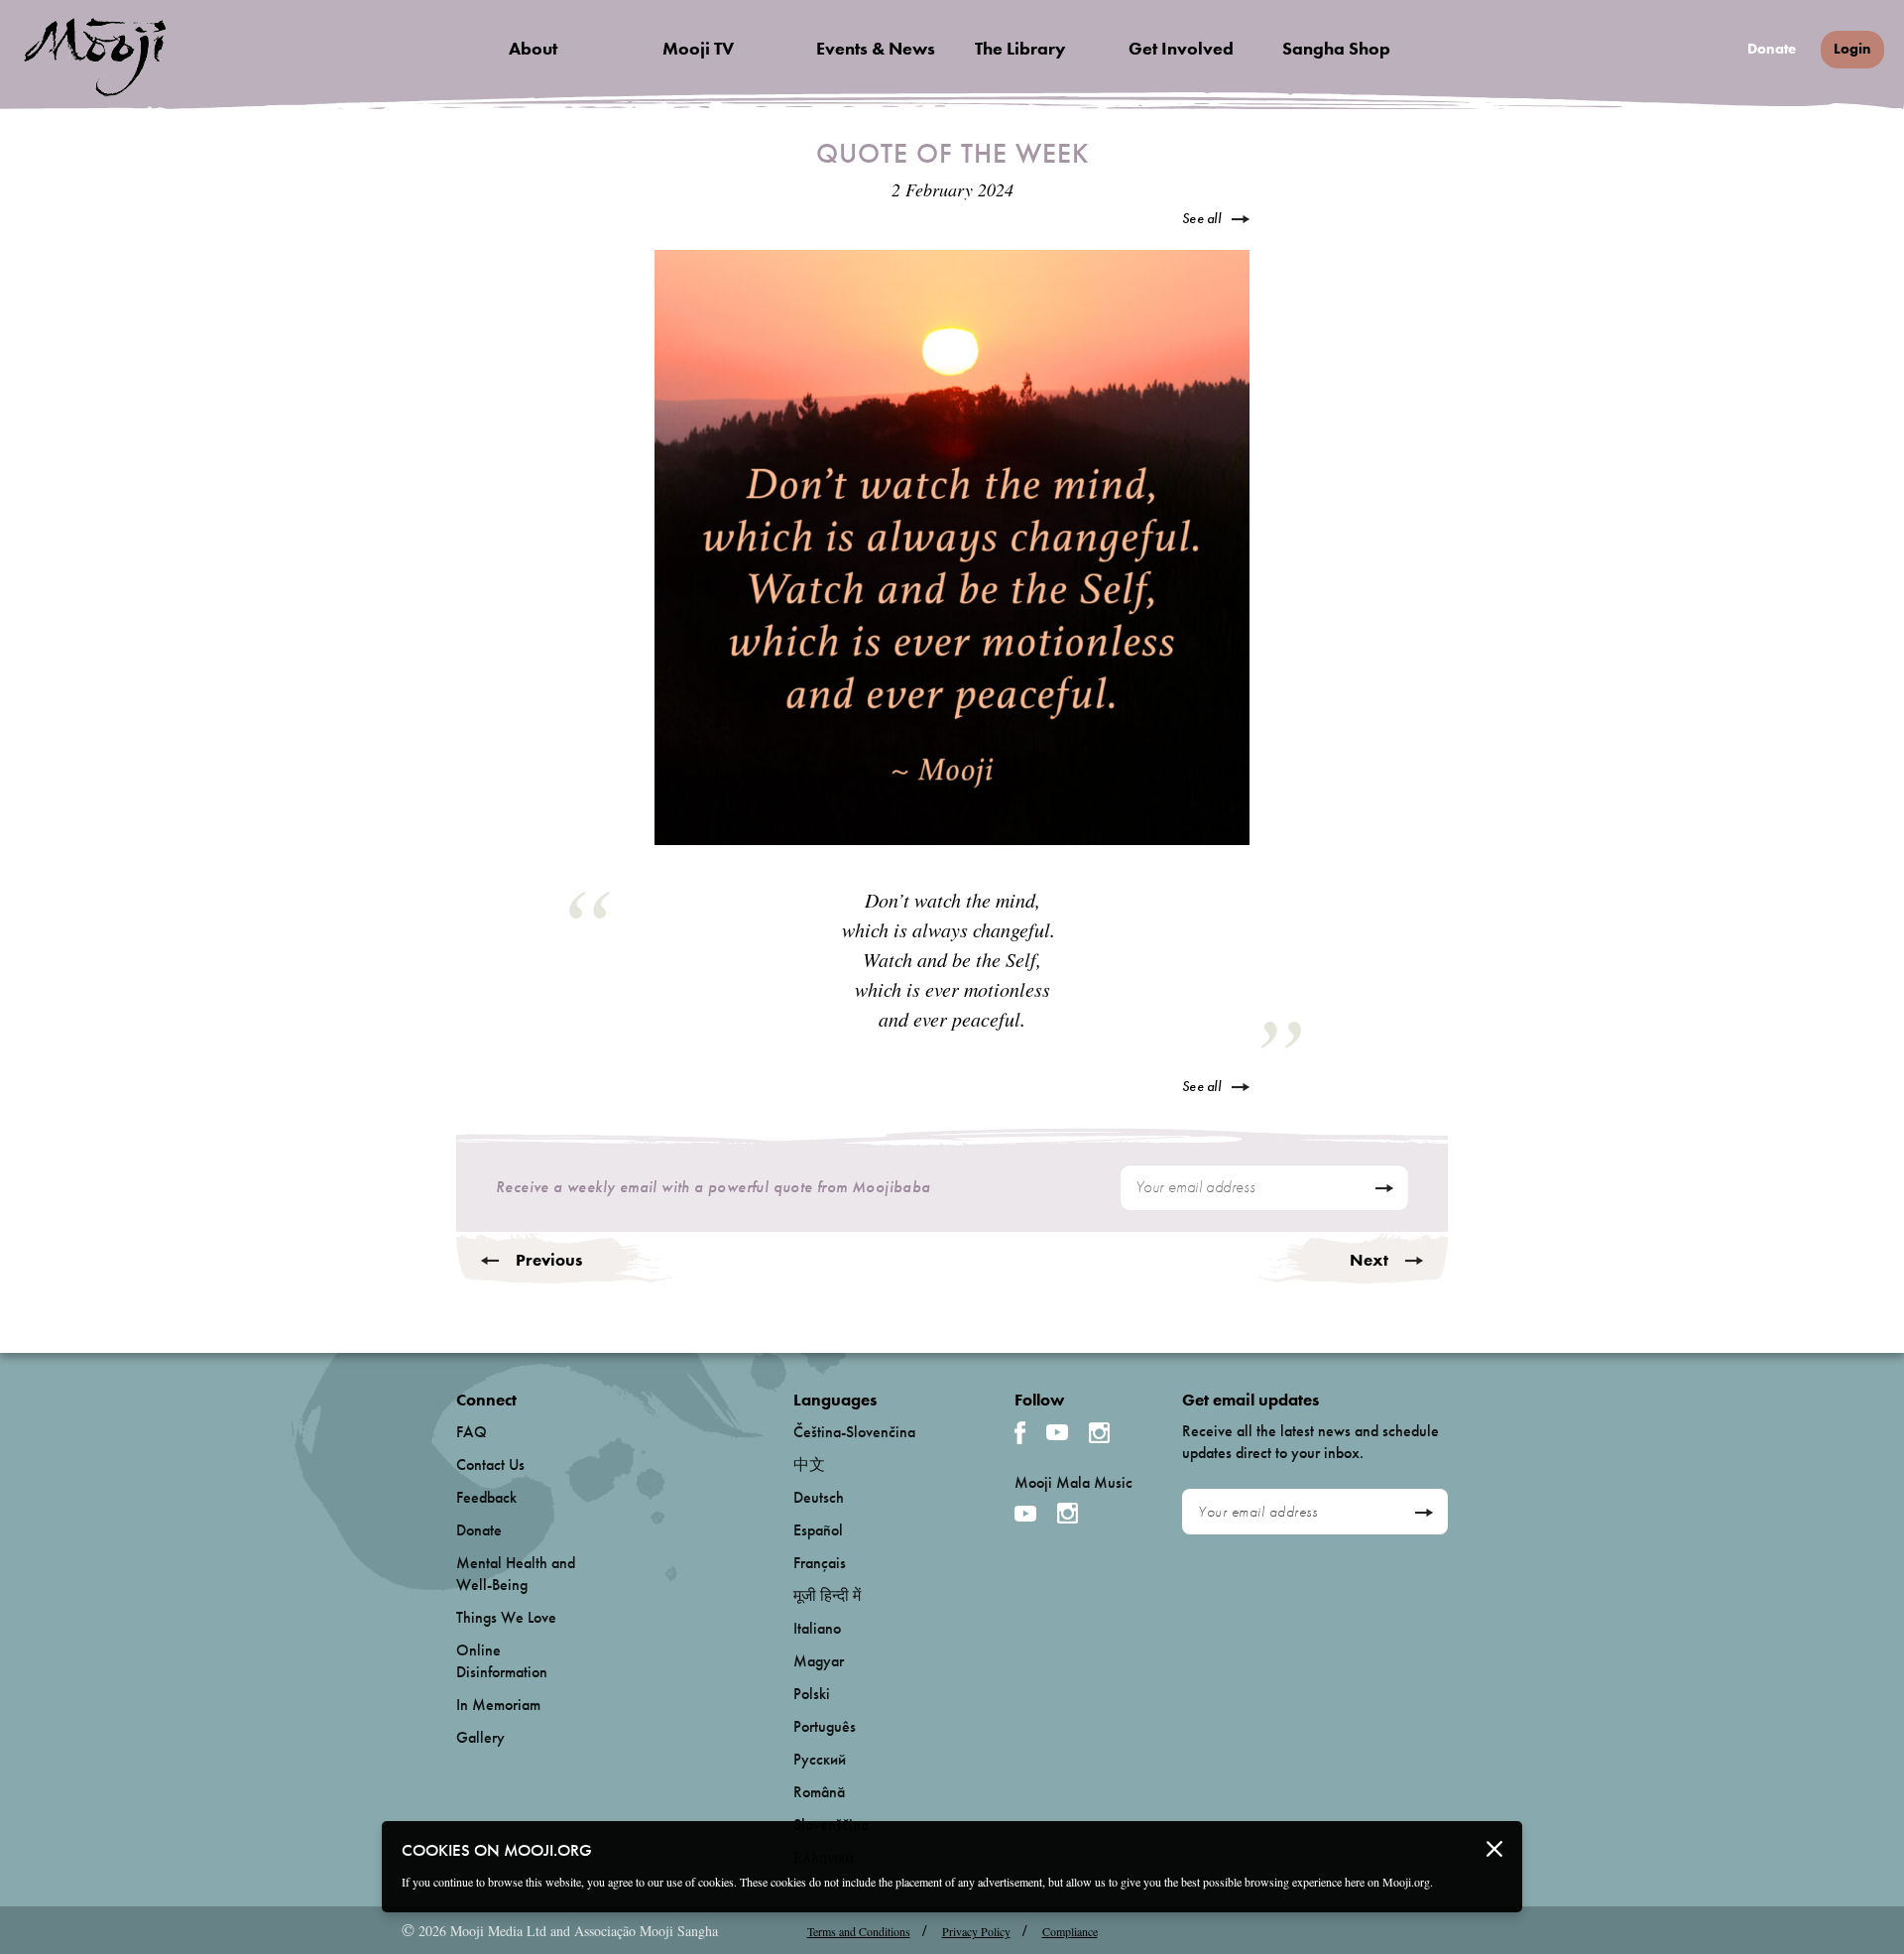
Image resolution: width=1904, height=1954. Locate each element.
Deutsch (819, 1497)
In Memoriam (498, 1705)
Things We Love (506, 1617)
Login (1852, 49)
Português (825, 1726)
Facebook (1020, 1433)
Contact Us (490, 1465)
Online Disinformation (502, 1661)
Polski (812, 1694)
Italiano (817, 1628)
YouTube (1057, 1432)
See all (1201, 218)
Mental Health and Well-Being (516, 1574)
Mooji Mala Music (1073, 1483)
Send (1384, 1188)
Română (819, 1792)
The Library (1020, 48)
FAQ (472, 1432)
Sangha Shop (1336, 48)
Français (820, 1563)
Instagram (1099, 1433)
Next (1369, 1260)
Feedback (486, 1497)
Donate (1772, 49)
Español (818, 1530)
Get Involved (1181, 48)
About (533, 48)
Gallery (480, 1737)
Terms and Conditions (859, 1931)
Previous (549, 1260)
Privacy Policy (976, 1931)
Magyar (819, 1661)
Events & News (876, 48)
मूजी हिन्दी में (827, 1595)
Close (1494, 1849)
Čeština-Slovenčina (854, 1432)
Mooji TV (698, 48)
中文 (809, 1465)
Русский (820, 1759)
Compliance (1070, 1931)
